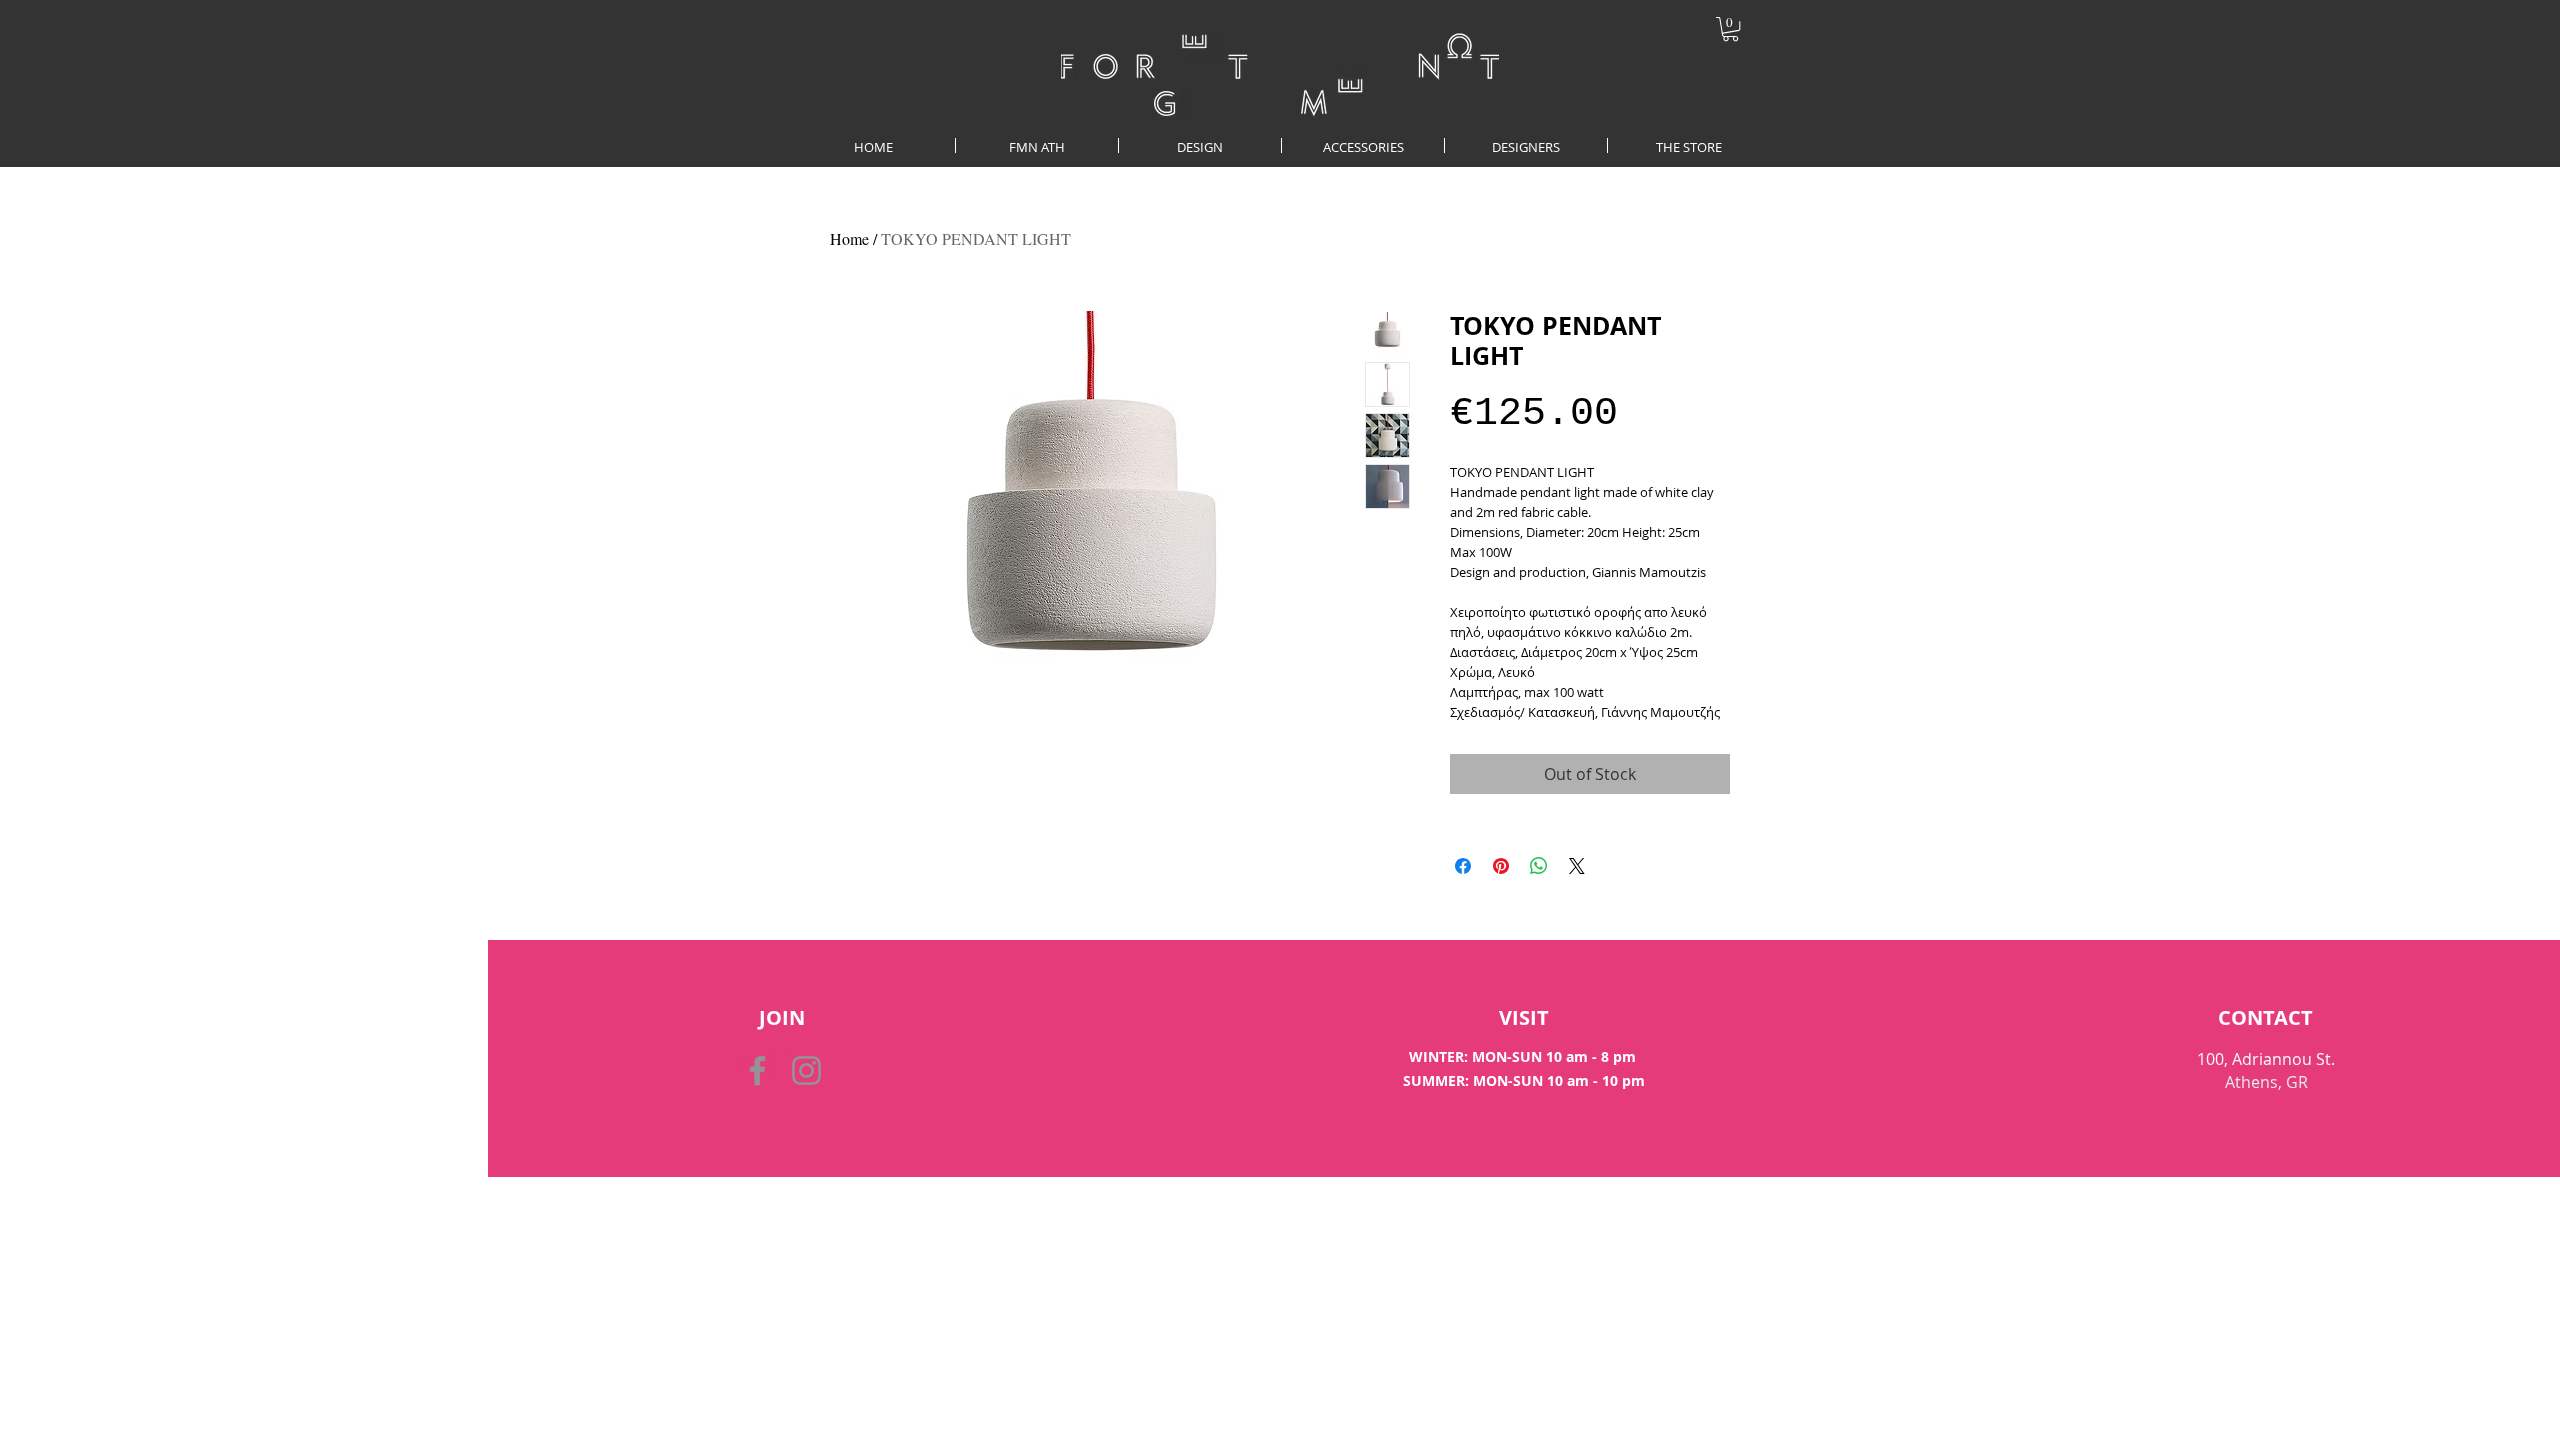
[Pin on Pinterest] (1501, 866)
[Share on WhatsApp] (1539, 866)
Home (849, 238)
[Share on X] (1577, 866)
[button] (1730, 29)
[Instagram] (806, 1070)
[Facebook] (757, 1070)
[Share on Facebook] (1463, 866)
